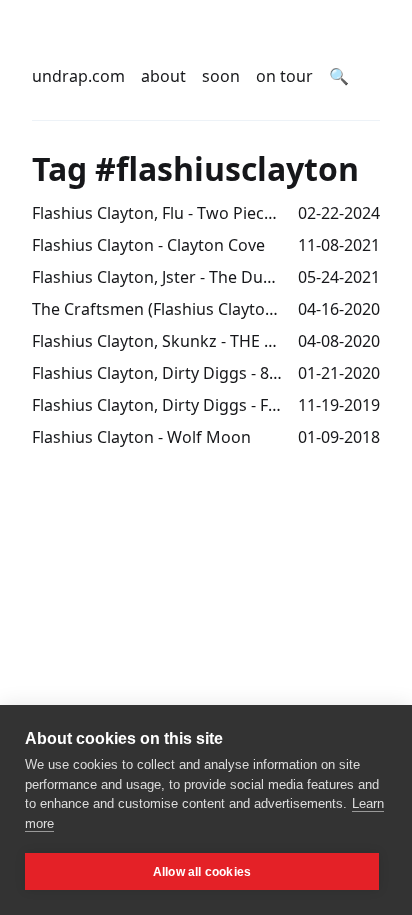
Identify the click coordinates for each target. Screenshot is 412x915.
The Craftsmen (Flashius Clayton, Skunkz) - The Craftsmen (157, 309)
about (163, 76)
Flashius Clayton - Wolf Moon (141, 437)
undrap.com (78, 76)
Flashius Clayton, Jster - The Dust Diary (157, 277)
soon (221, 76)
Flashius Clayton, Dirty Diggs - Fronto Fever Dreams (157, 405)
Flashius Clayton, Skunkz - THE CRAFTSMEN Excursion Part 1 (157, 341)
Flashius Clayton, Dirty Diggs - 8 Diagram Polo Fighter (157, 373)
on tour (284, 76)
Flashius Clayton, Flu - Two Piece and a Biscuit (157, 213)
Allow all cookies (202, 872)
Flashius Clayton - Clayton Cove (148, 245)
